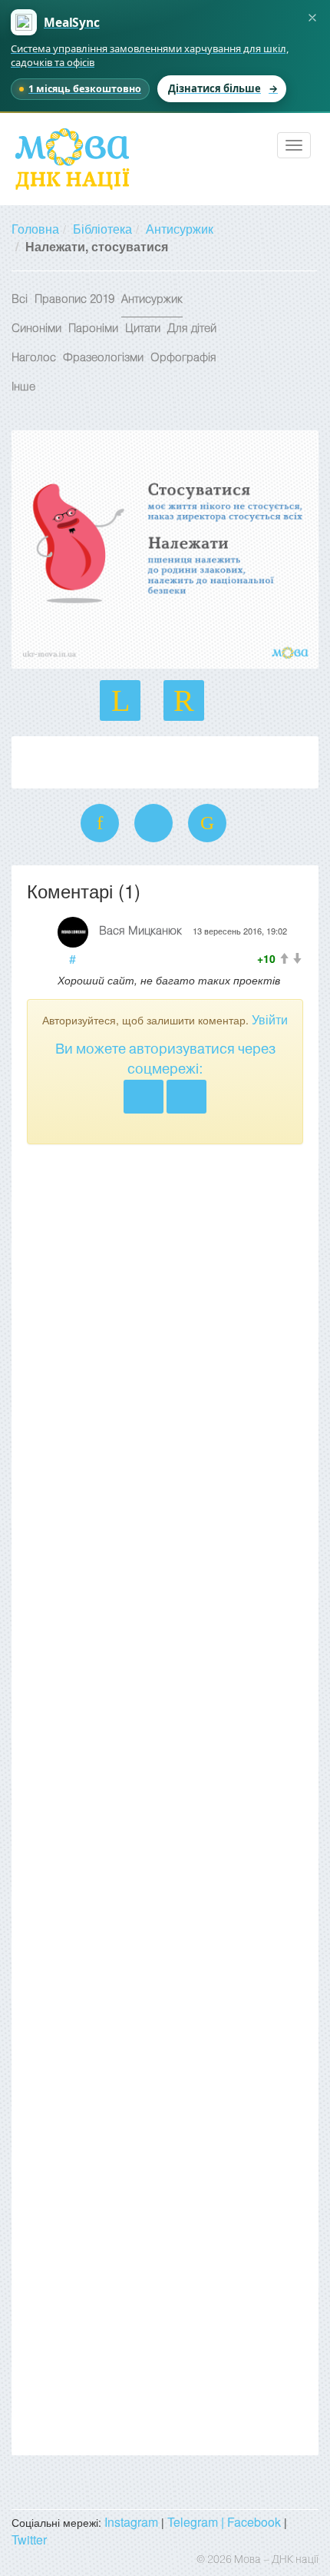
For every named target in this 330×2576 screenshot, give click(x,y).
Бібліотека (102, 229)
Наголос (34, 358)
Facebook (254, 2522)
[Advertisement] (165, 1800)
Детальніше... (65, 758)
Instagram (131, 2522)
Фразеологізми (103, 358)
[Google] (144, 1097)
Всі (20, 300)
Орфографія (183, 358)
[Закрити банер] (312, 18)
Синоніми (36, 329)
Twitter (29, 2539)
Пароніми (93, 329)
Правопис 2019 (74, 300)
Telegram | (197, 2522)
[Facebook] (186, 1097)
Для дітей (192, 329)
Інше (23, 387)
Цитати (143, 329)
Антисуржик (180, 229)
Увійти (270, 1019)
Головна (35, 229)
